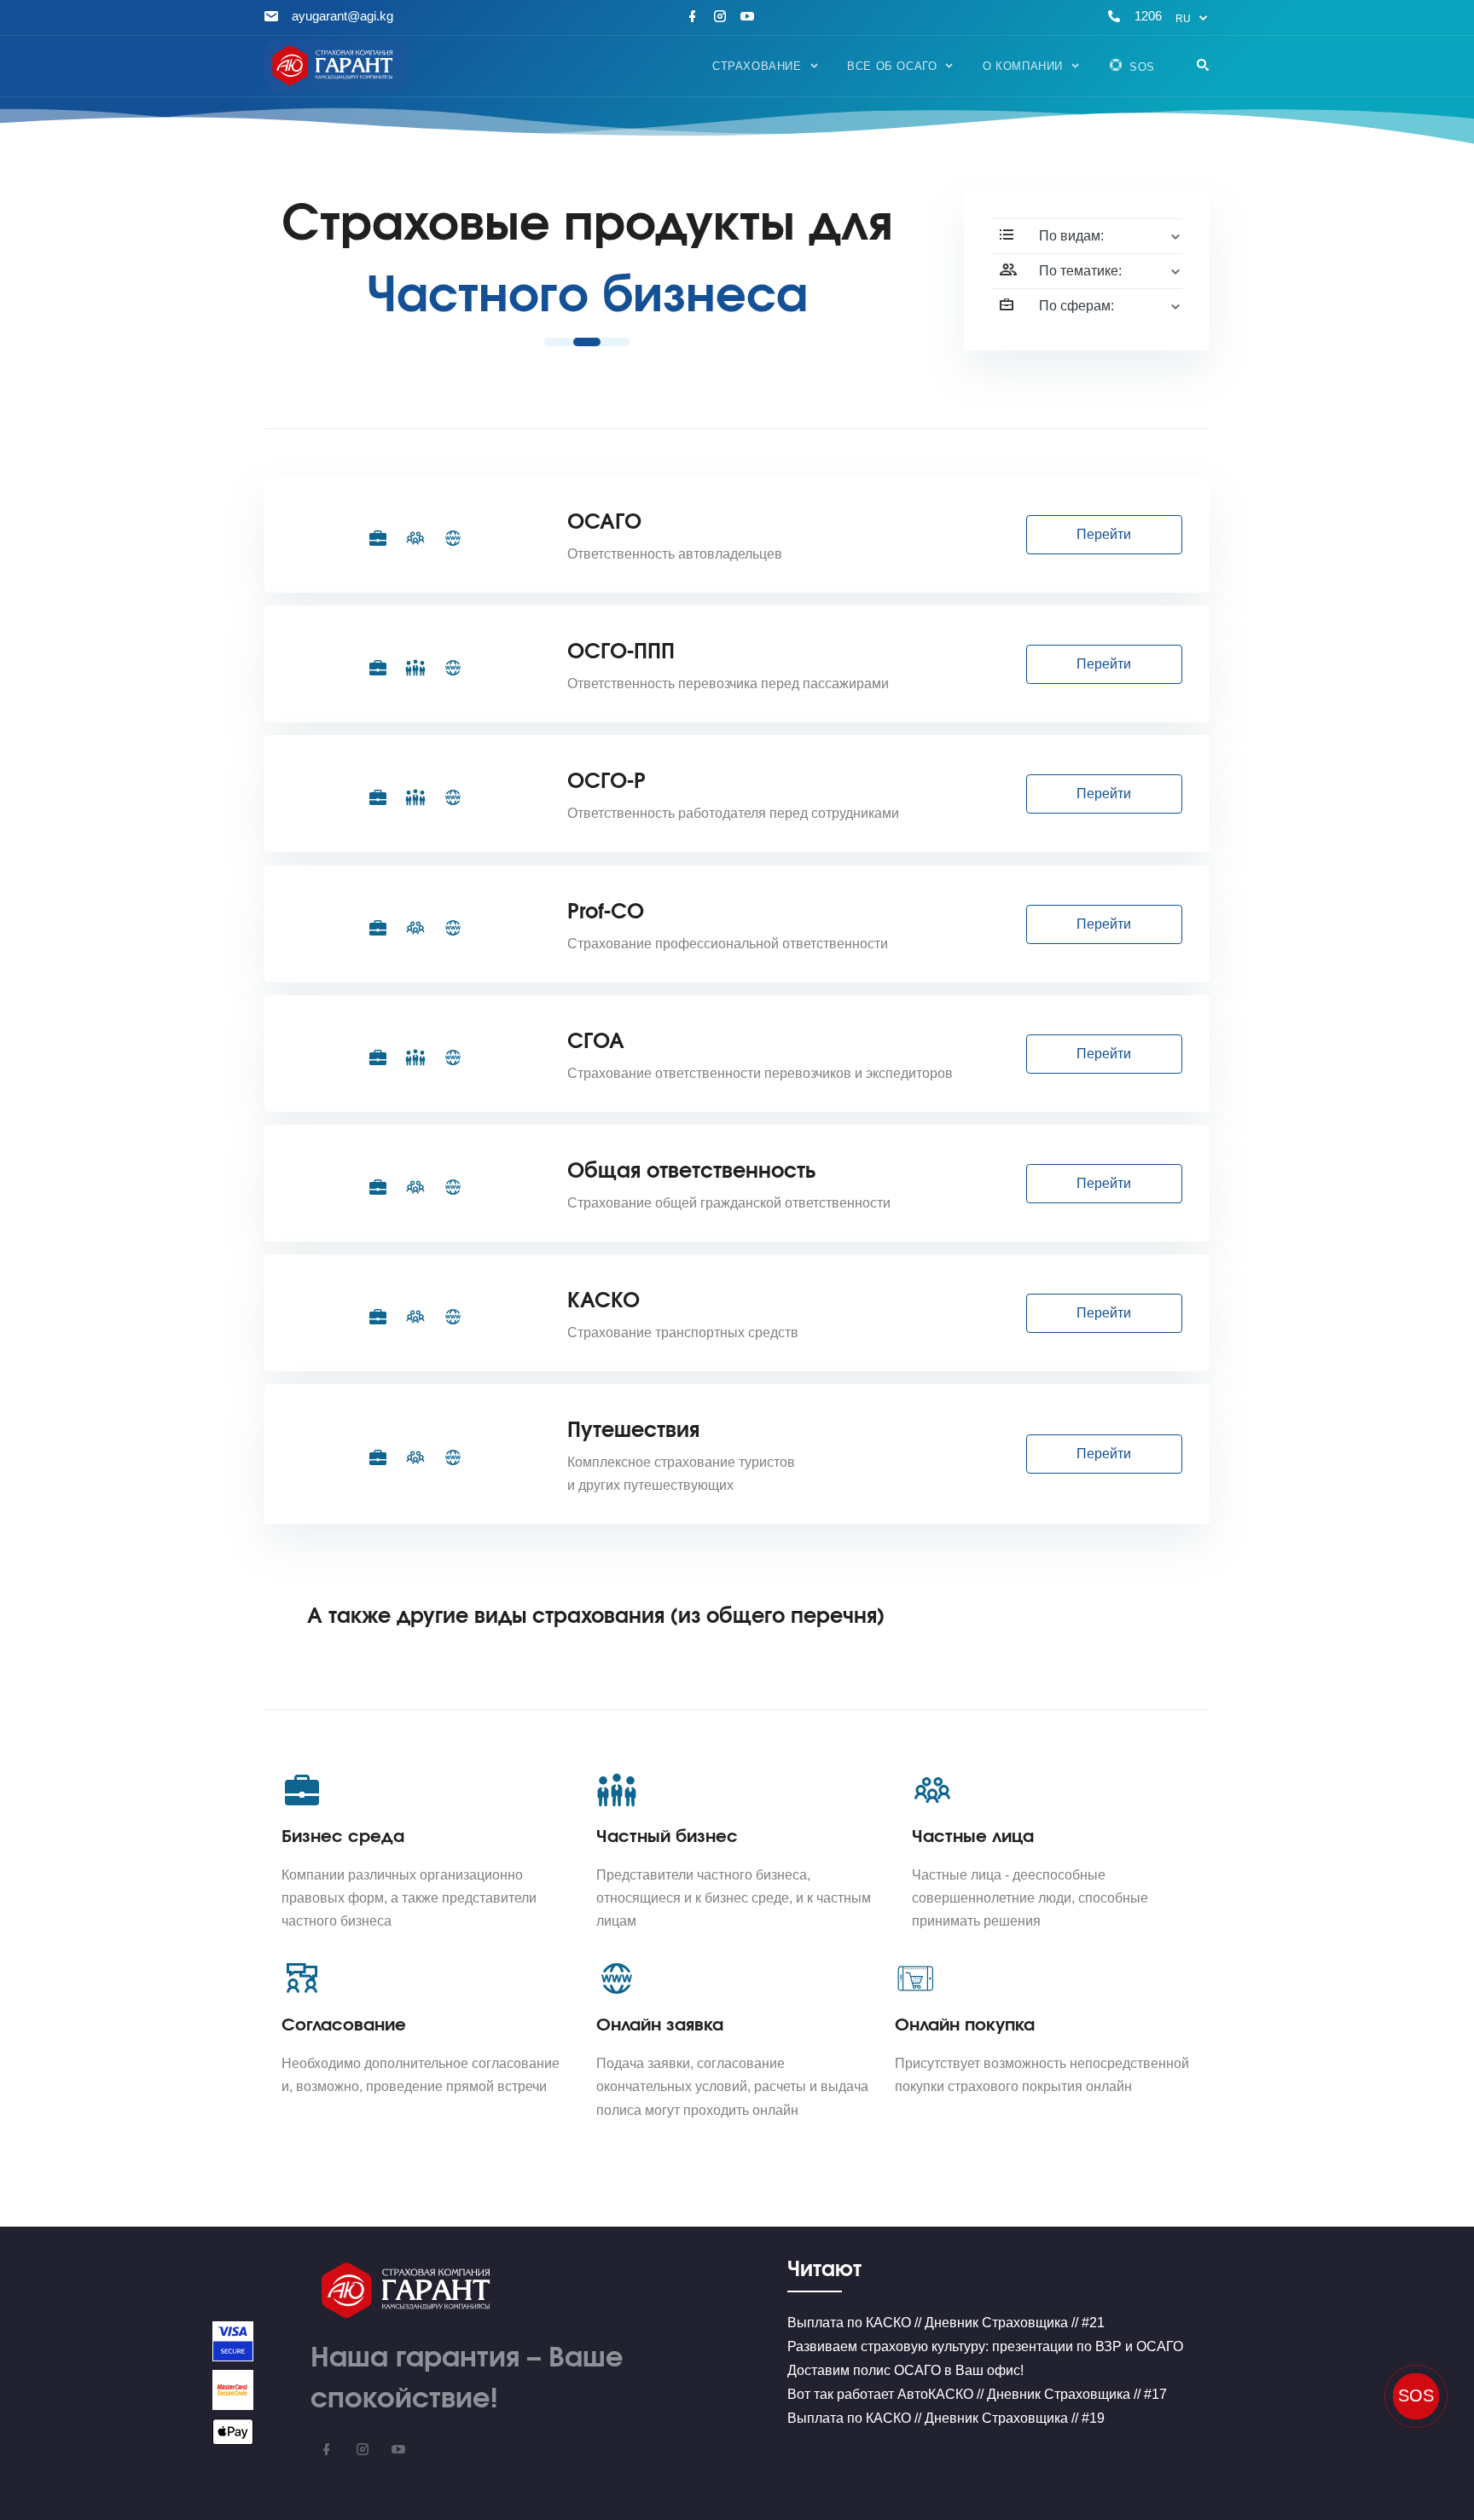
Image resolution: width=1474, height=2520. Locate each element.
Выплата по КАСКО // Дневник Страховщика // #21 (946, 2323)
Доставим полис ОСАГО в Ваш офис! (905, 2370)
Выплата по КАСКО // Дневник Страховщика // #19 (946, 2418)
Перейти (1104, 534)
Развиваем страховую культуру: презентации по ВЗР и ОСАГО (985, 2346)
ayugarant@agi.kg (342, 16)
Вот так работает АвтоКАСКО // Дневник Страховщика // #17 (977, 2394)
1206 (1148, 16)
